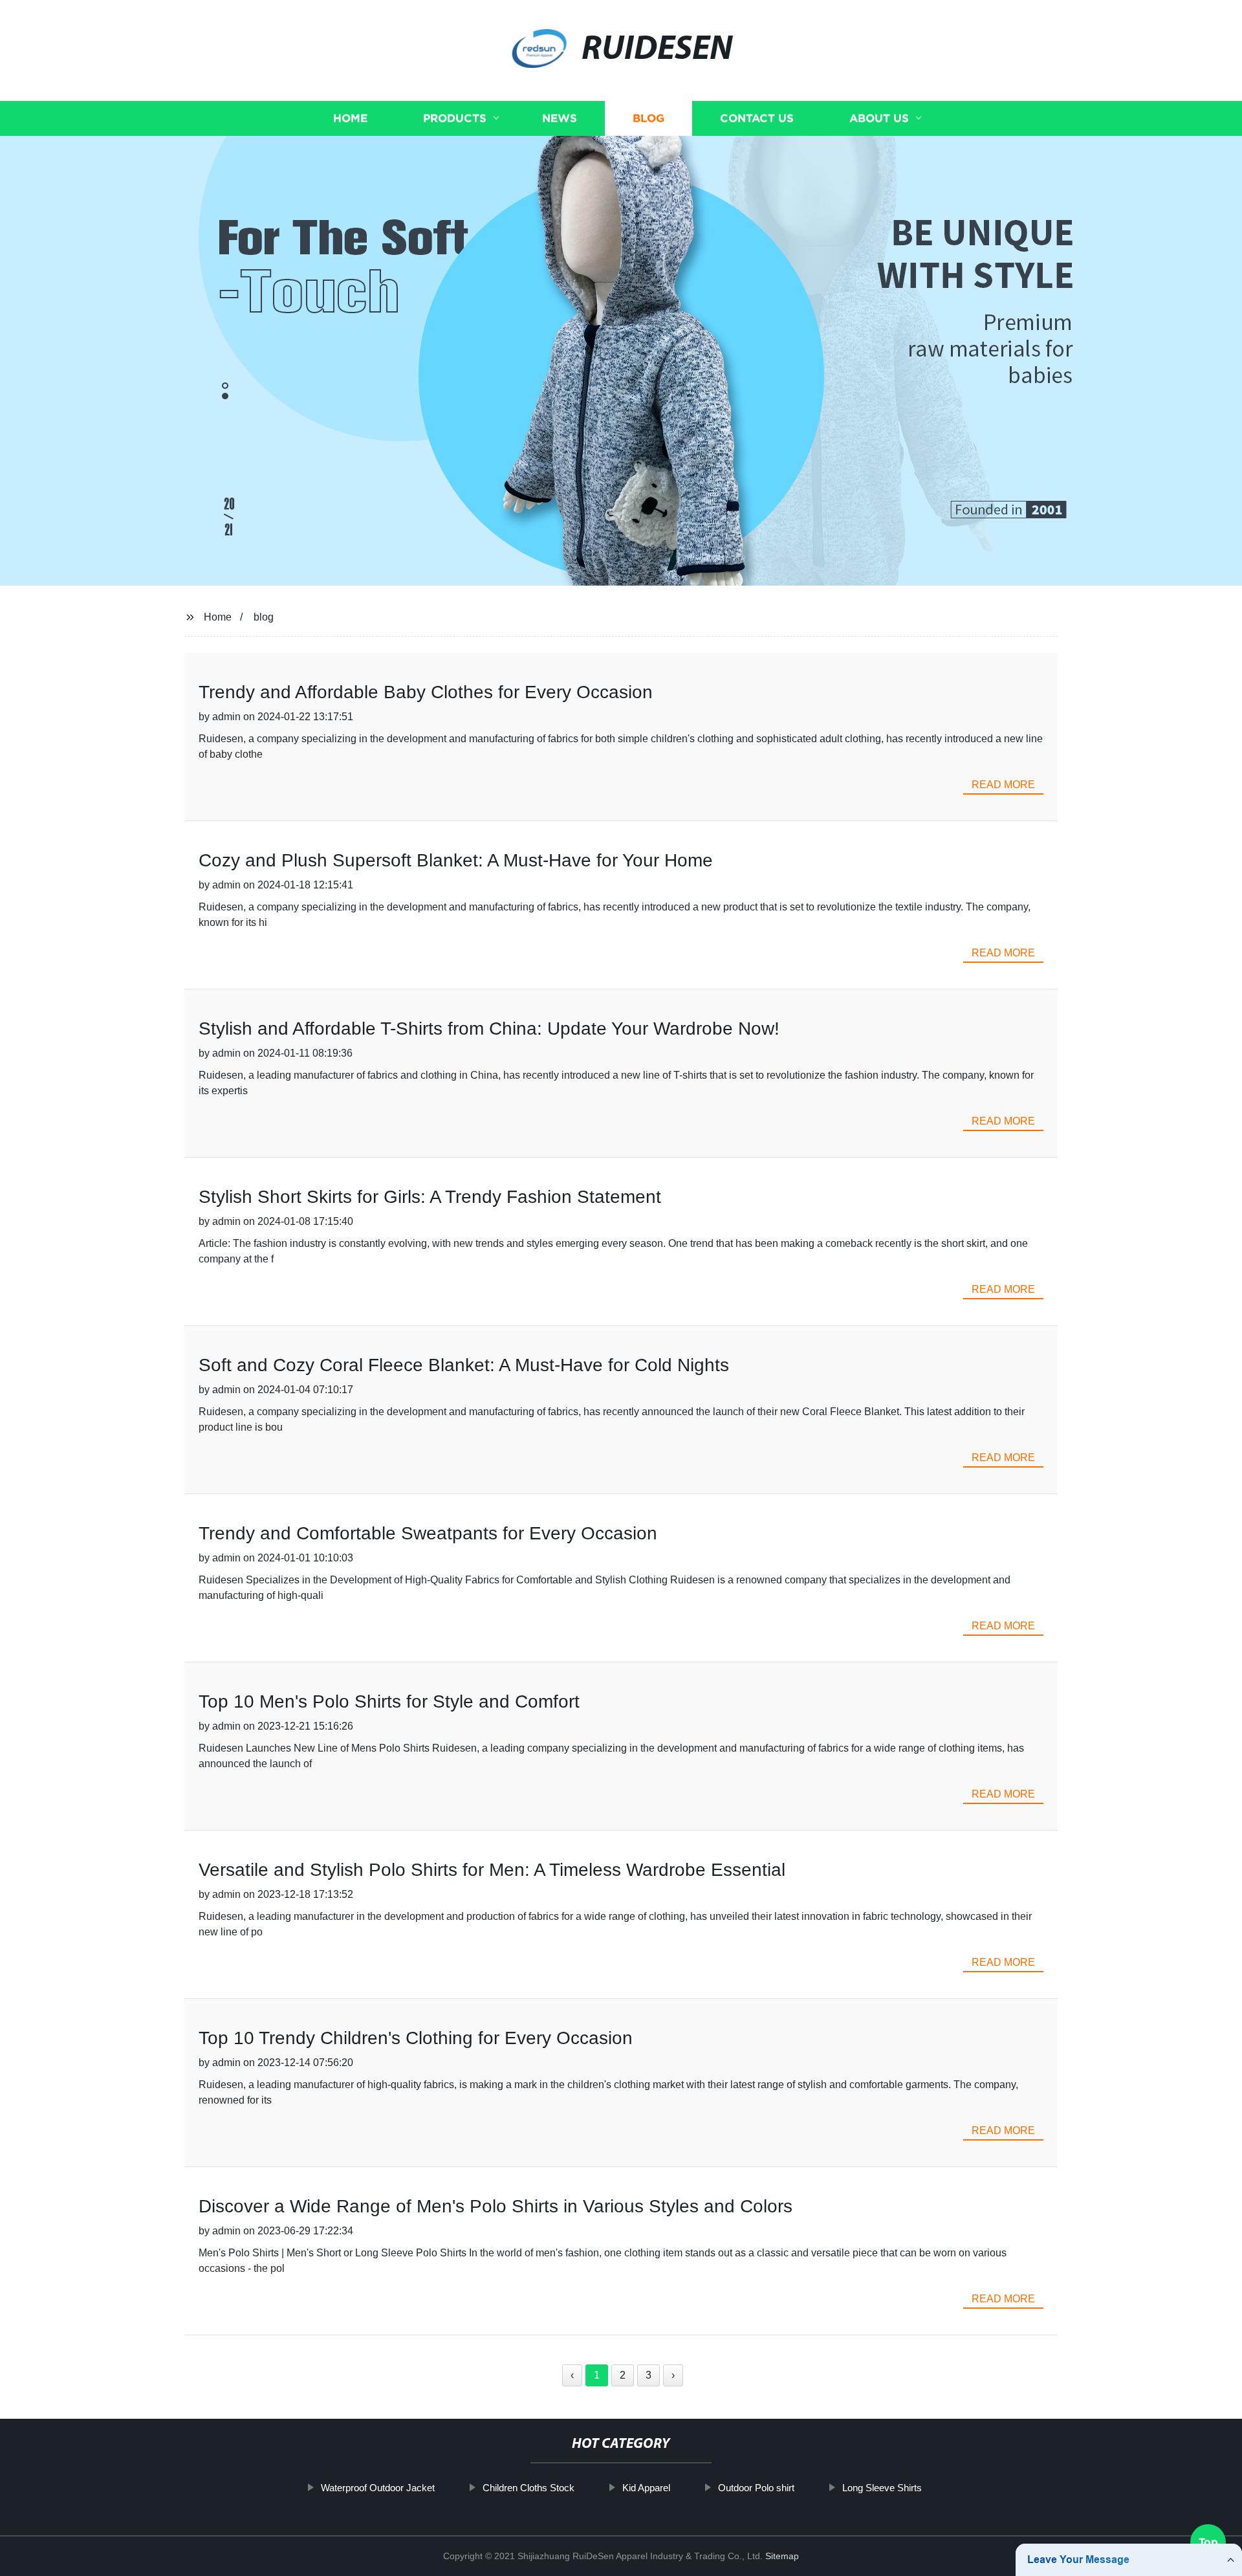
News (560, 118)
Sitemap (782, 2556)
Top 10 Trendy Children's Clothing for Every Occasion (416, 2038)
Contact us (757, 118)
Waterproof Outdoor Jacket (378, 2488)
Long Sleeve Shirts (882, 2488)
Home (350, 118)
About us (879, 118)
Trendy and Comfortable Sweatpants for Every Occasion (428, 1533)
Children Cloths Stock (528, 2488)
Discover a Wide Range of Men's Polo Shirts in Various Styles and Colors (496, 2206)
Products (455, 118)
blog (264, 617)
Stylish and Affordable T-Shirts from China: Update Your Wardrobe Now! (489, 1029)
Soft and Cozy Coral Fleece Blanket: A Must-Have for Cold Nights (464, 1365)
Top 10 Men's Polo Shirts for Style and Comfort (389, 1701)
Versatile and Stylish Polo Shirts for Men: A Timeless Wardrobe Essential (492, 1870)
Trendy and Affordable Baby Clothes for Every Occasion (426, 692)
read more (1003, 785)
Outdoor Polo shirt (756, 2488)
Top (1208, 2537)
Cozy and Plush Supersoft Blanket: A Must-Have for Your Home (456, 860)
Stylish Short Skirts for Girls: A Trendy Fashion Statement (430, 1197)
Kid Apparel (646, 2488)
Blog (648, 118)
